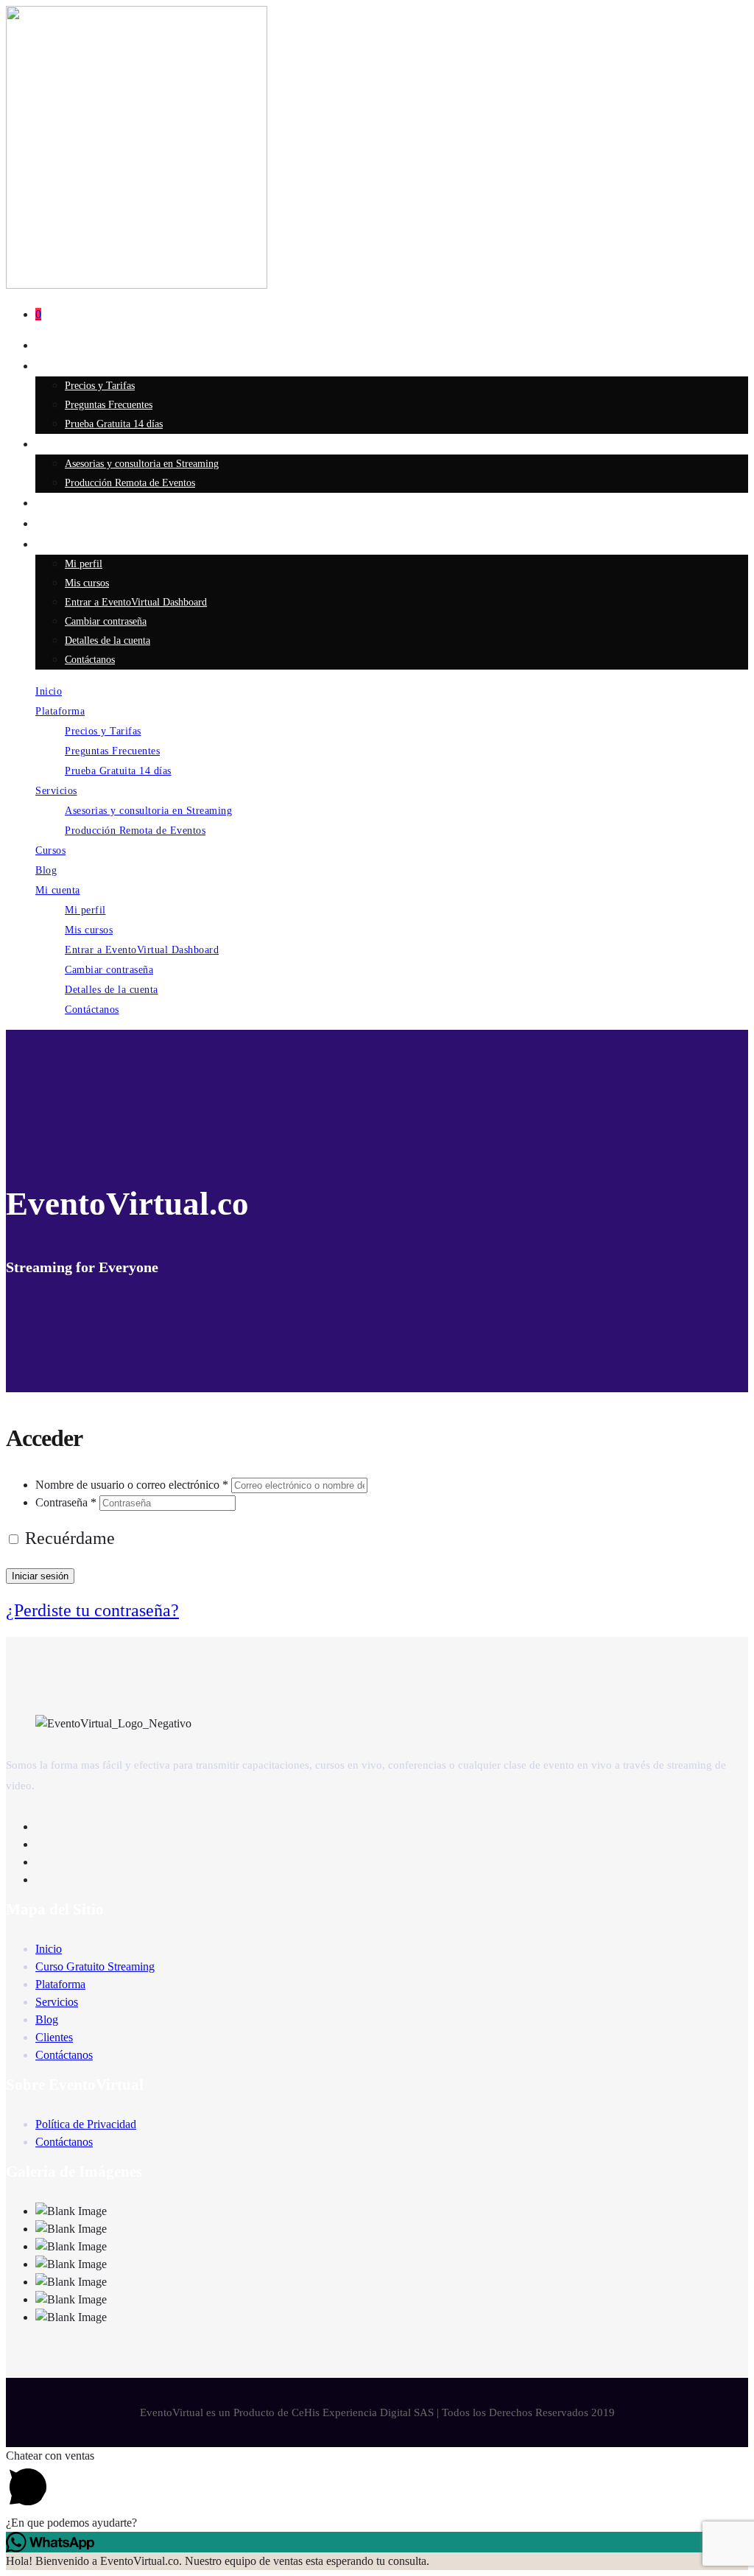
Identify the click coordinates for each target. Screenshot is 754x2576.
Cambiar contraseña (106, 621)
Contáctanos (90, 660)
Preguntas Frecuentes (109, 405)
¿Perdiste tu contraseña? (92, 1610)
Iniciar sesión (40, 1576)
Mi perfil (84, 564)
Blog (46, 524)
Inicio (49, 345)
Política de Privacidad (86, 2124)
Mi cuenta (58, 544)
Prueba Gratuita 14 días (114, 424)
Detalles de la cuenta (108, 641)
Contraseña (66, 1502)
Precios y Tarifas (100, 386)
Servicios (56, 444)
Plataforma (60, 366)
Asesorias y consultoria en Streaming (142, 464)
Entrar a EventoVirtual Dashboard (136, 602)
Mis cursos (87, 583)
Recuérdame (68, 1538)
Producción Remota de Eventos (130, 483)
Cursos (51, 503)
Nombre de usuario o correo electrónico (132, 1485)
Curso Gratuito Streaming (95, 1966)
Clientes (54, 2037)
